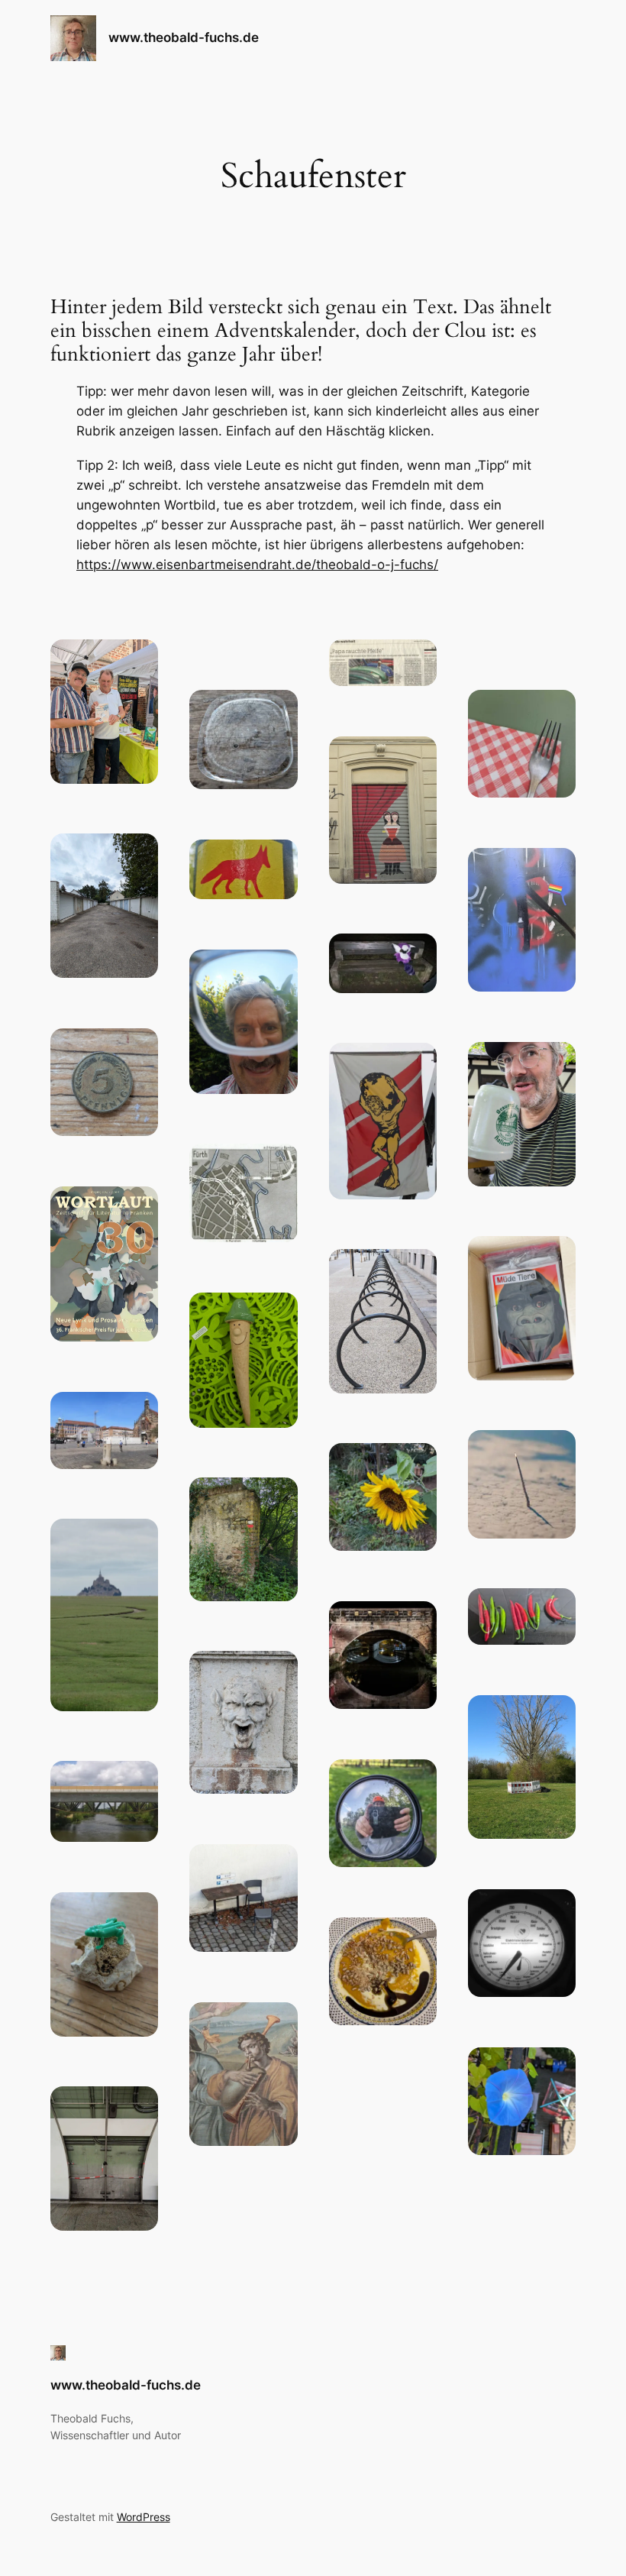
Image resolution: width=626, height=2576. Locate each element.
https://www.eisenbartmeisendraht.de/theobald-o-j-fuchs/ (257, 565)
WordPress (144, 2517)
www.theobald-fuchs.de (184, 37)
